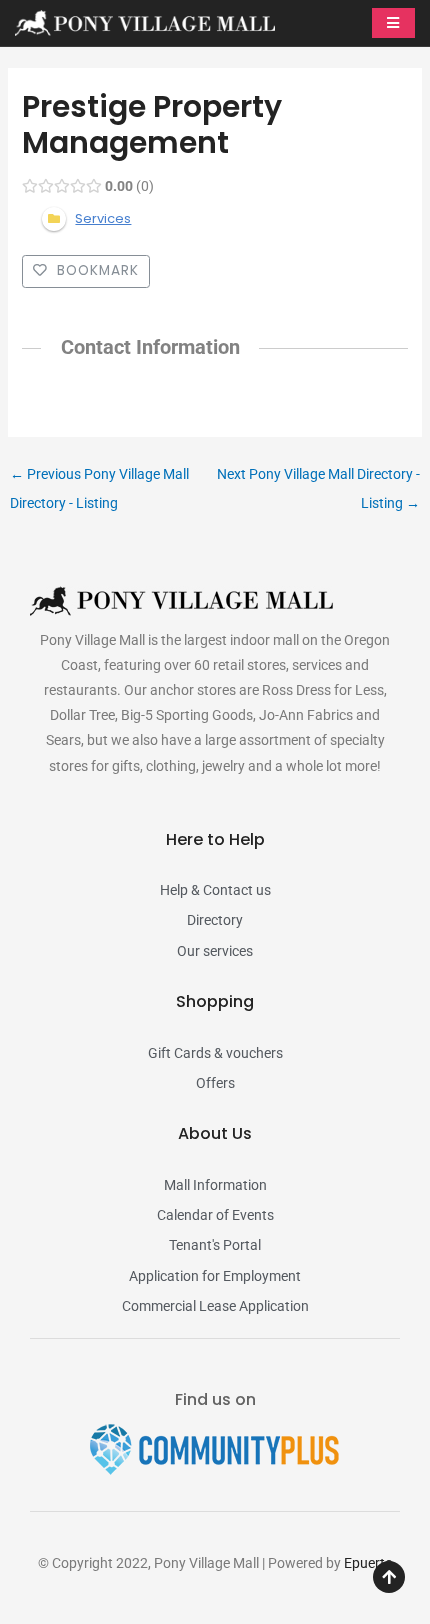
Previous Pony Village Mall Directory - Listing (99, 479)
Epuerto (368, 1563)
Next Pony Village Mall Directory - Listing (318, 479)
